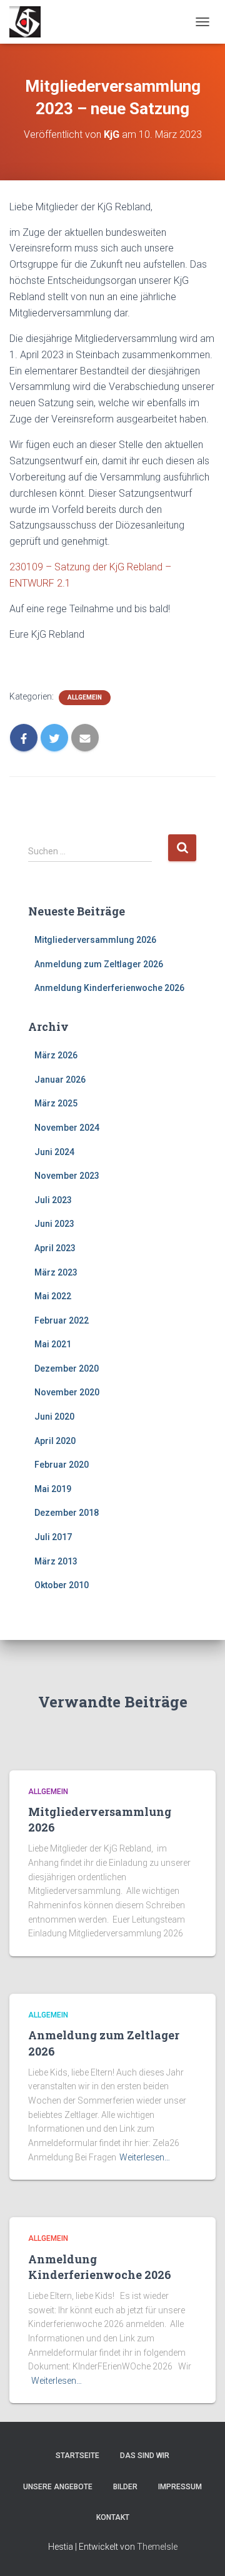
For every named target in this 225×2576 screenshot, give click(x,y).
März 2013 (56, 1561)
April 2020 (55, 1441)
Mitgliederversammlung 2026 (95, 940)
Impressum (180, 2487)
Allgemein (85, 697)
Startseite (77, 2456)
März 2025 (56, 1103)
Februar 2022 (62, 1320)
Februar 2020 (62, 1465)
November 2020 (67, 1392)
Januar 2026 (60, 1080)
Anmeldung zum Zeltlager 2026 (99, 964)
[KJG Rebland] (30, 22)
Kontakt (113, 2517)
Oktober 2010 (62, 1585)
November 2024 (67, 1128)
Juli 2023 (53, 1200)
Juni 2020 (54, 1417)
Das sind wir (145, 2456)
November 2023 (67, 1176)
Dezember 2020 (67, 1368)
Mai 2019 (53, 1489)
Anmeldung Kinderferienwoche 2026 (109, 988)
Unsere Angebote (58, 2487)
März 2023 (56, 1272)
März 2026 (56, 1055)
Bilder (125, 2487)
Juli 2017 (53, 1537)
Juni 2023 (54, 1224)
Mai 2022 (53, 1296)
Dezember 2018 (67, 1513)
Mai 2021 (53, 1344)
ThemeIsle (157, 2547)
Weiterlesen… (145, 2157)
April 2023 (55, 1248)
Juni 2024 (54, 1152)
